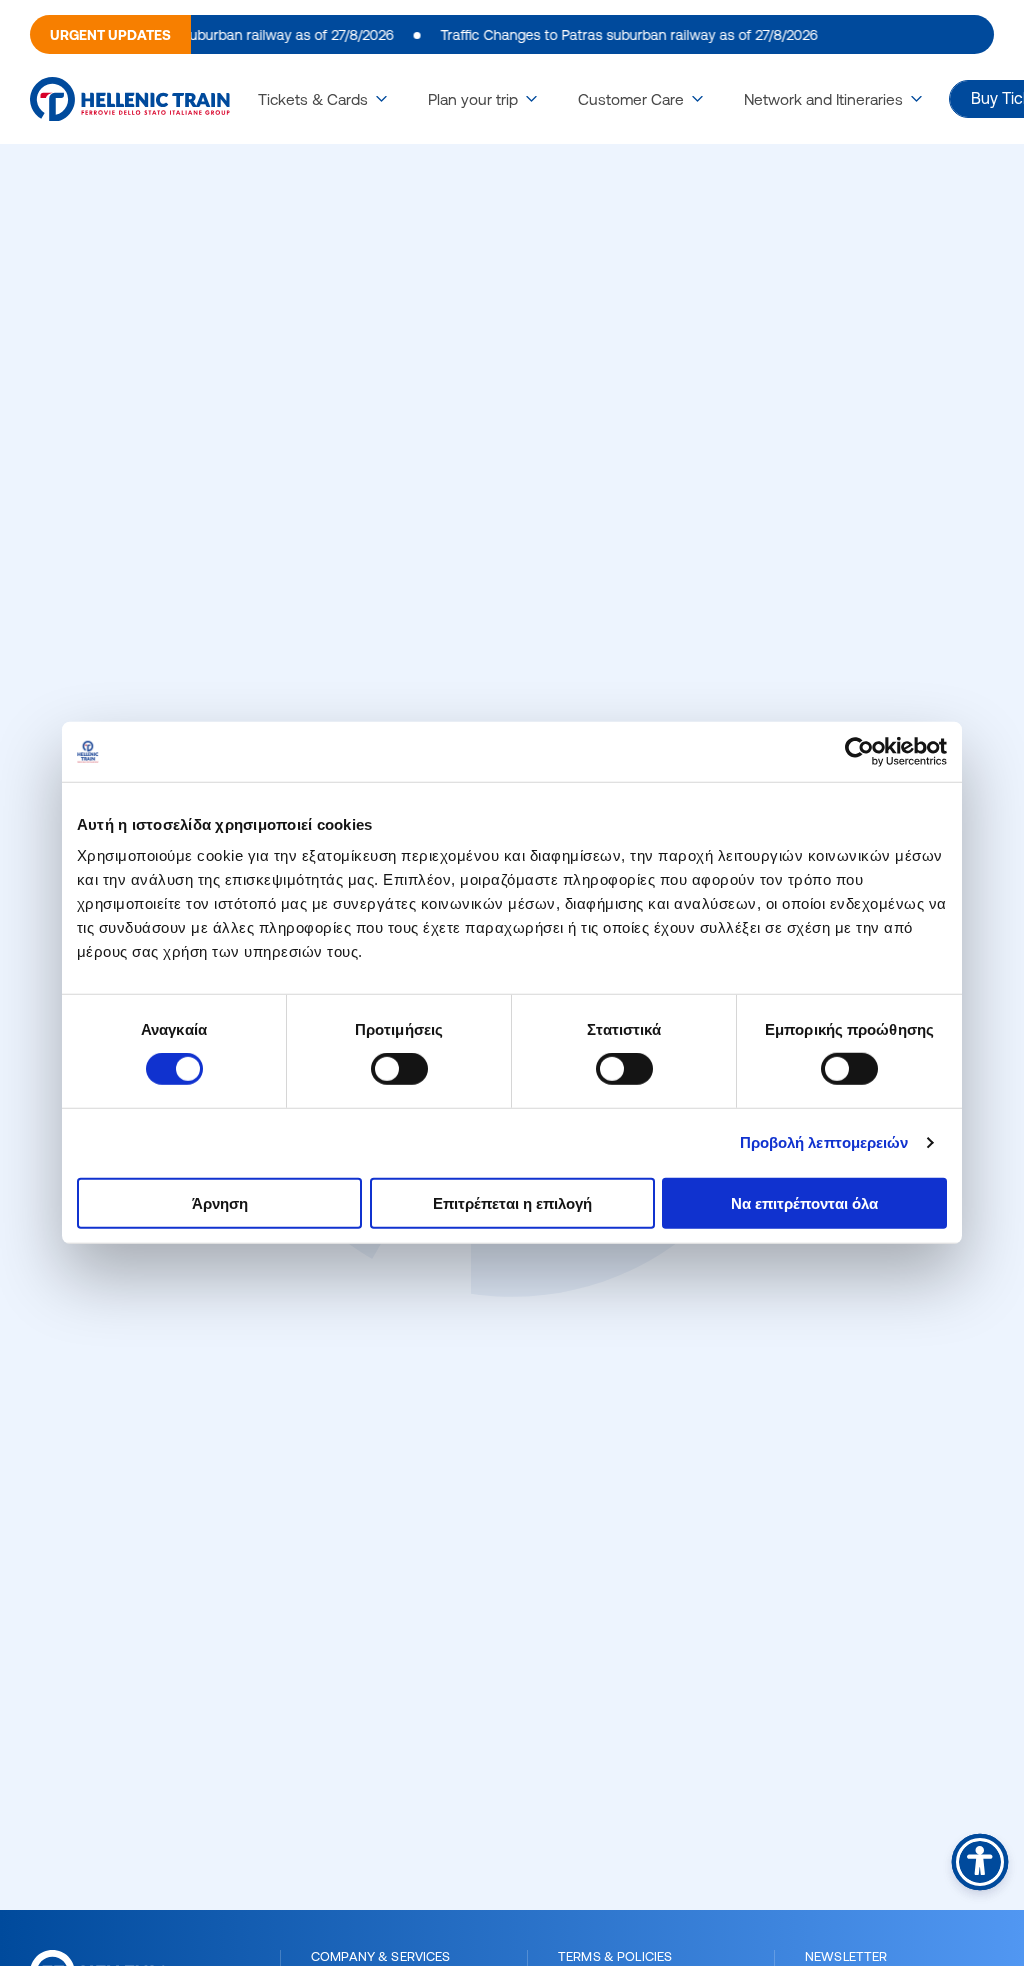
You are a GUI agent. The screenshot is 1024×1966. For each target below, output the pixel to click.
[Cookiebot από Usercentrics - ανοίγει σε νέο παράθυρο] (859, 752)
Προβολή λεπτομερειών (824, 1142)
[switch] (399, 1069)
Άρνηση (220, 1202)
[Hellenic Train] (130, 99)
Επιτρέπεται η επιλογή (512, 1202)
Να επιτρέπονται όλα (804, 1202)
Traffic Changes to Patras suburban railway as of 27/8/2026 (613, 35)
